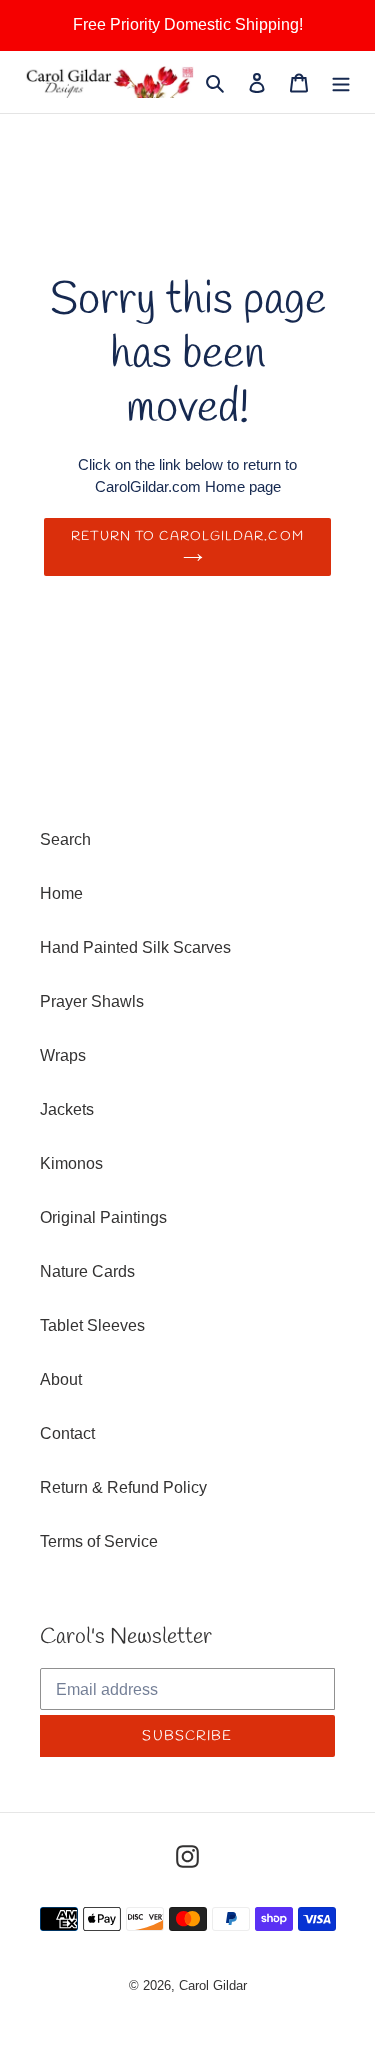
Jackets (67, 1109)
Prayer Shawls (92, 1001)
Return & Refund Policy (123, 1487)
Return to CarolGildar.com (187, 536)
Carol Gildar (213, 1985)
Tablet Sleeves (92, 1325)
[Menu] (341, 82)
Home (61, 893)
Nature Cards (87, 1271)
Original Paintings (103, 1217)
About (61, 1379)
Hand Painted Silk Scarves (135, 947)
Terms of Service (99, 1541)
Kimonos (71, 1163)
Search (65, 839)
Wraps (63, 1055)
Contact (67, 1433)
